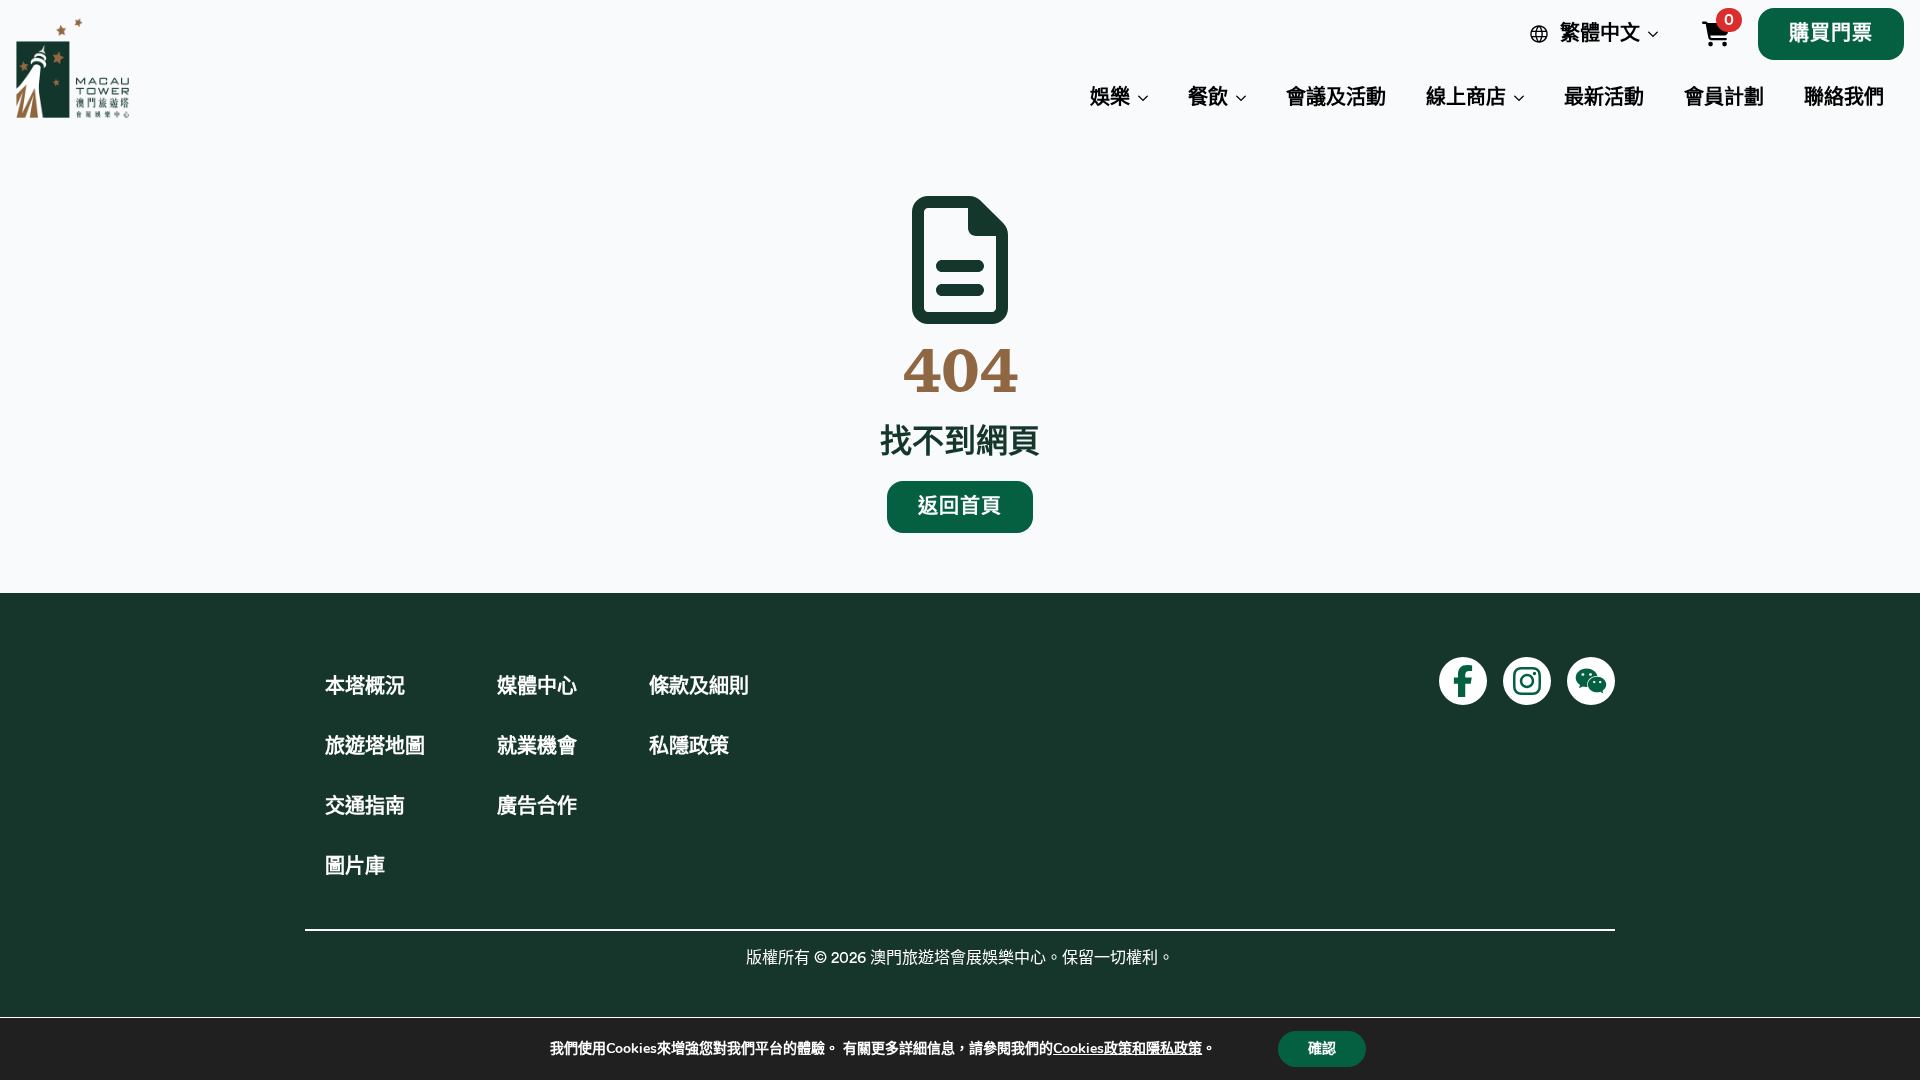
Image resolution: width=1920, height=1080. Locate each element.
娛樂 (1110, 98)
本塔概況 (365, 687)
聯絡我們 (1844, 98)
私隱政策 (689, 747)
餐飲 (1208, 98)
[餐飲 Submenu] (1247, 98)
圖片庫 (355, 867)
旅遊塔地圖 (375, 747)
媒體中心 (537, 687)
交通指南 (365, 807)
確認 (1322, 1048)
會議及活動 (1336, 98)
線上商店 (1466, 98)
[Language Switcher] (1657, 34)
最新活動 (1604, 98)
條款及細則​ (699, 687)
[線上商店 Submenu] (1525, 98)
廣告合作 (537, 807)
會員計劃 (1724, 98)
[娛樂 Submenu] (1149, 98)
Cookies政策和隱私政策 (1127, 1048)
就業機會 (537, 747)
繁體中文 (1600, 34)
